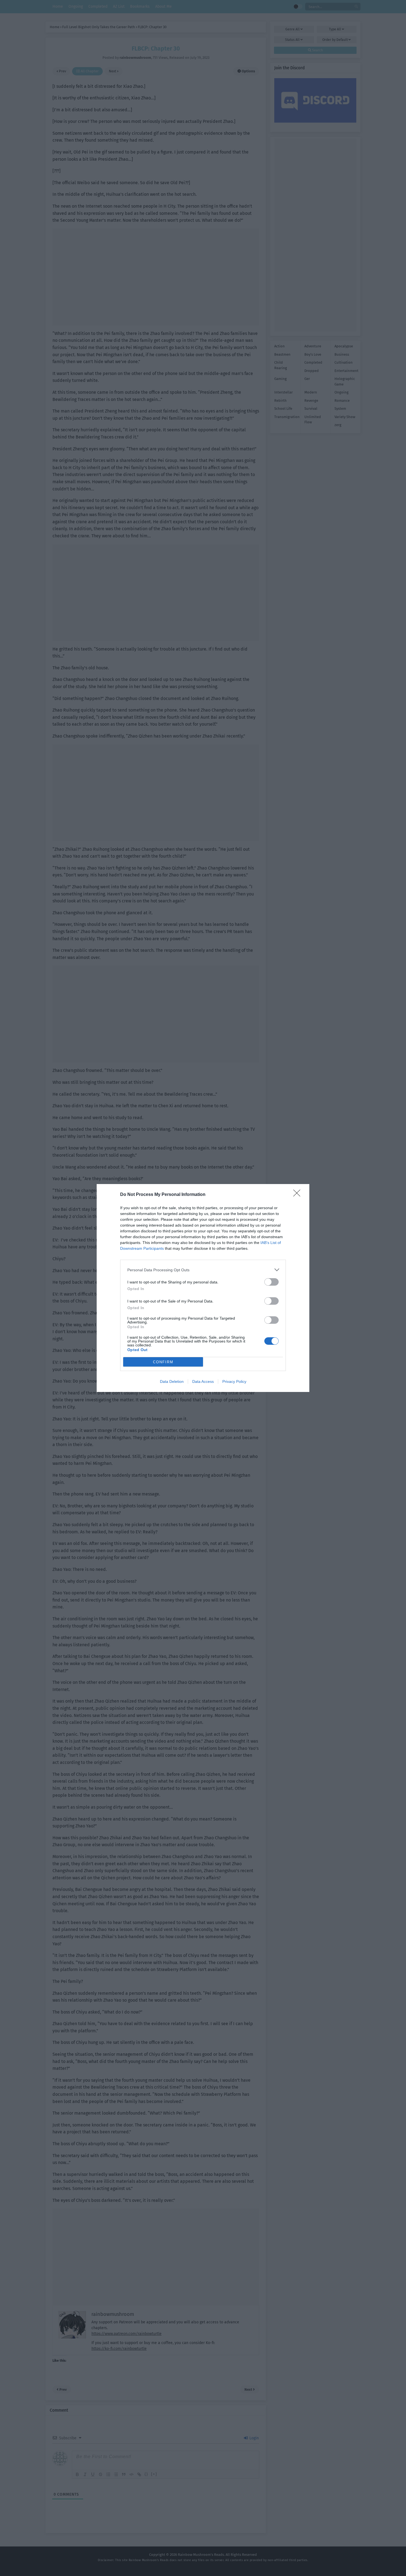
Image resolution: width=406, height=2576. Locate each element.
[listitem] (203, 1270)
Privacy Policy (234, 1381)
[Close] (299, 1195)
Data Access (203, 1381)
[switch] (271, 1282)
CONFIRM (163, 1362)
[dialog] (203, 1288)
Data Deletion (172, 1381)
